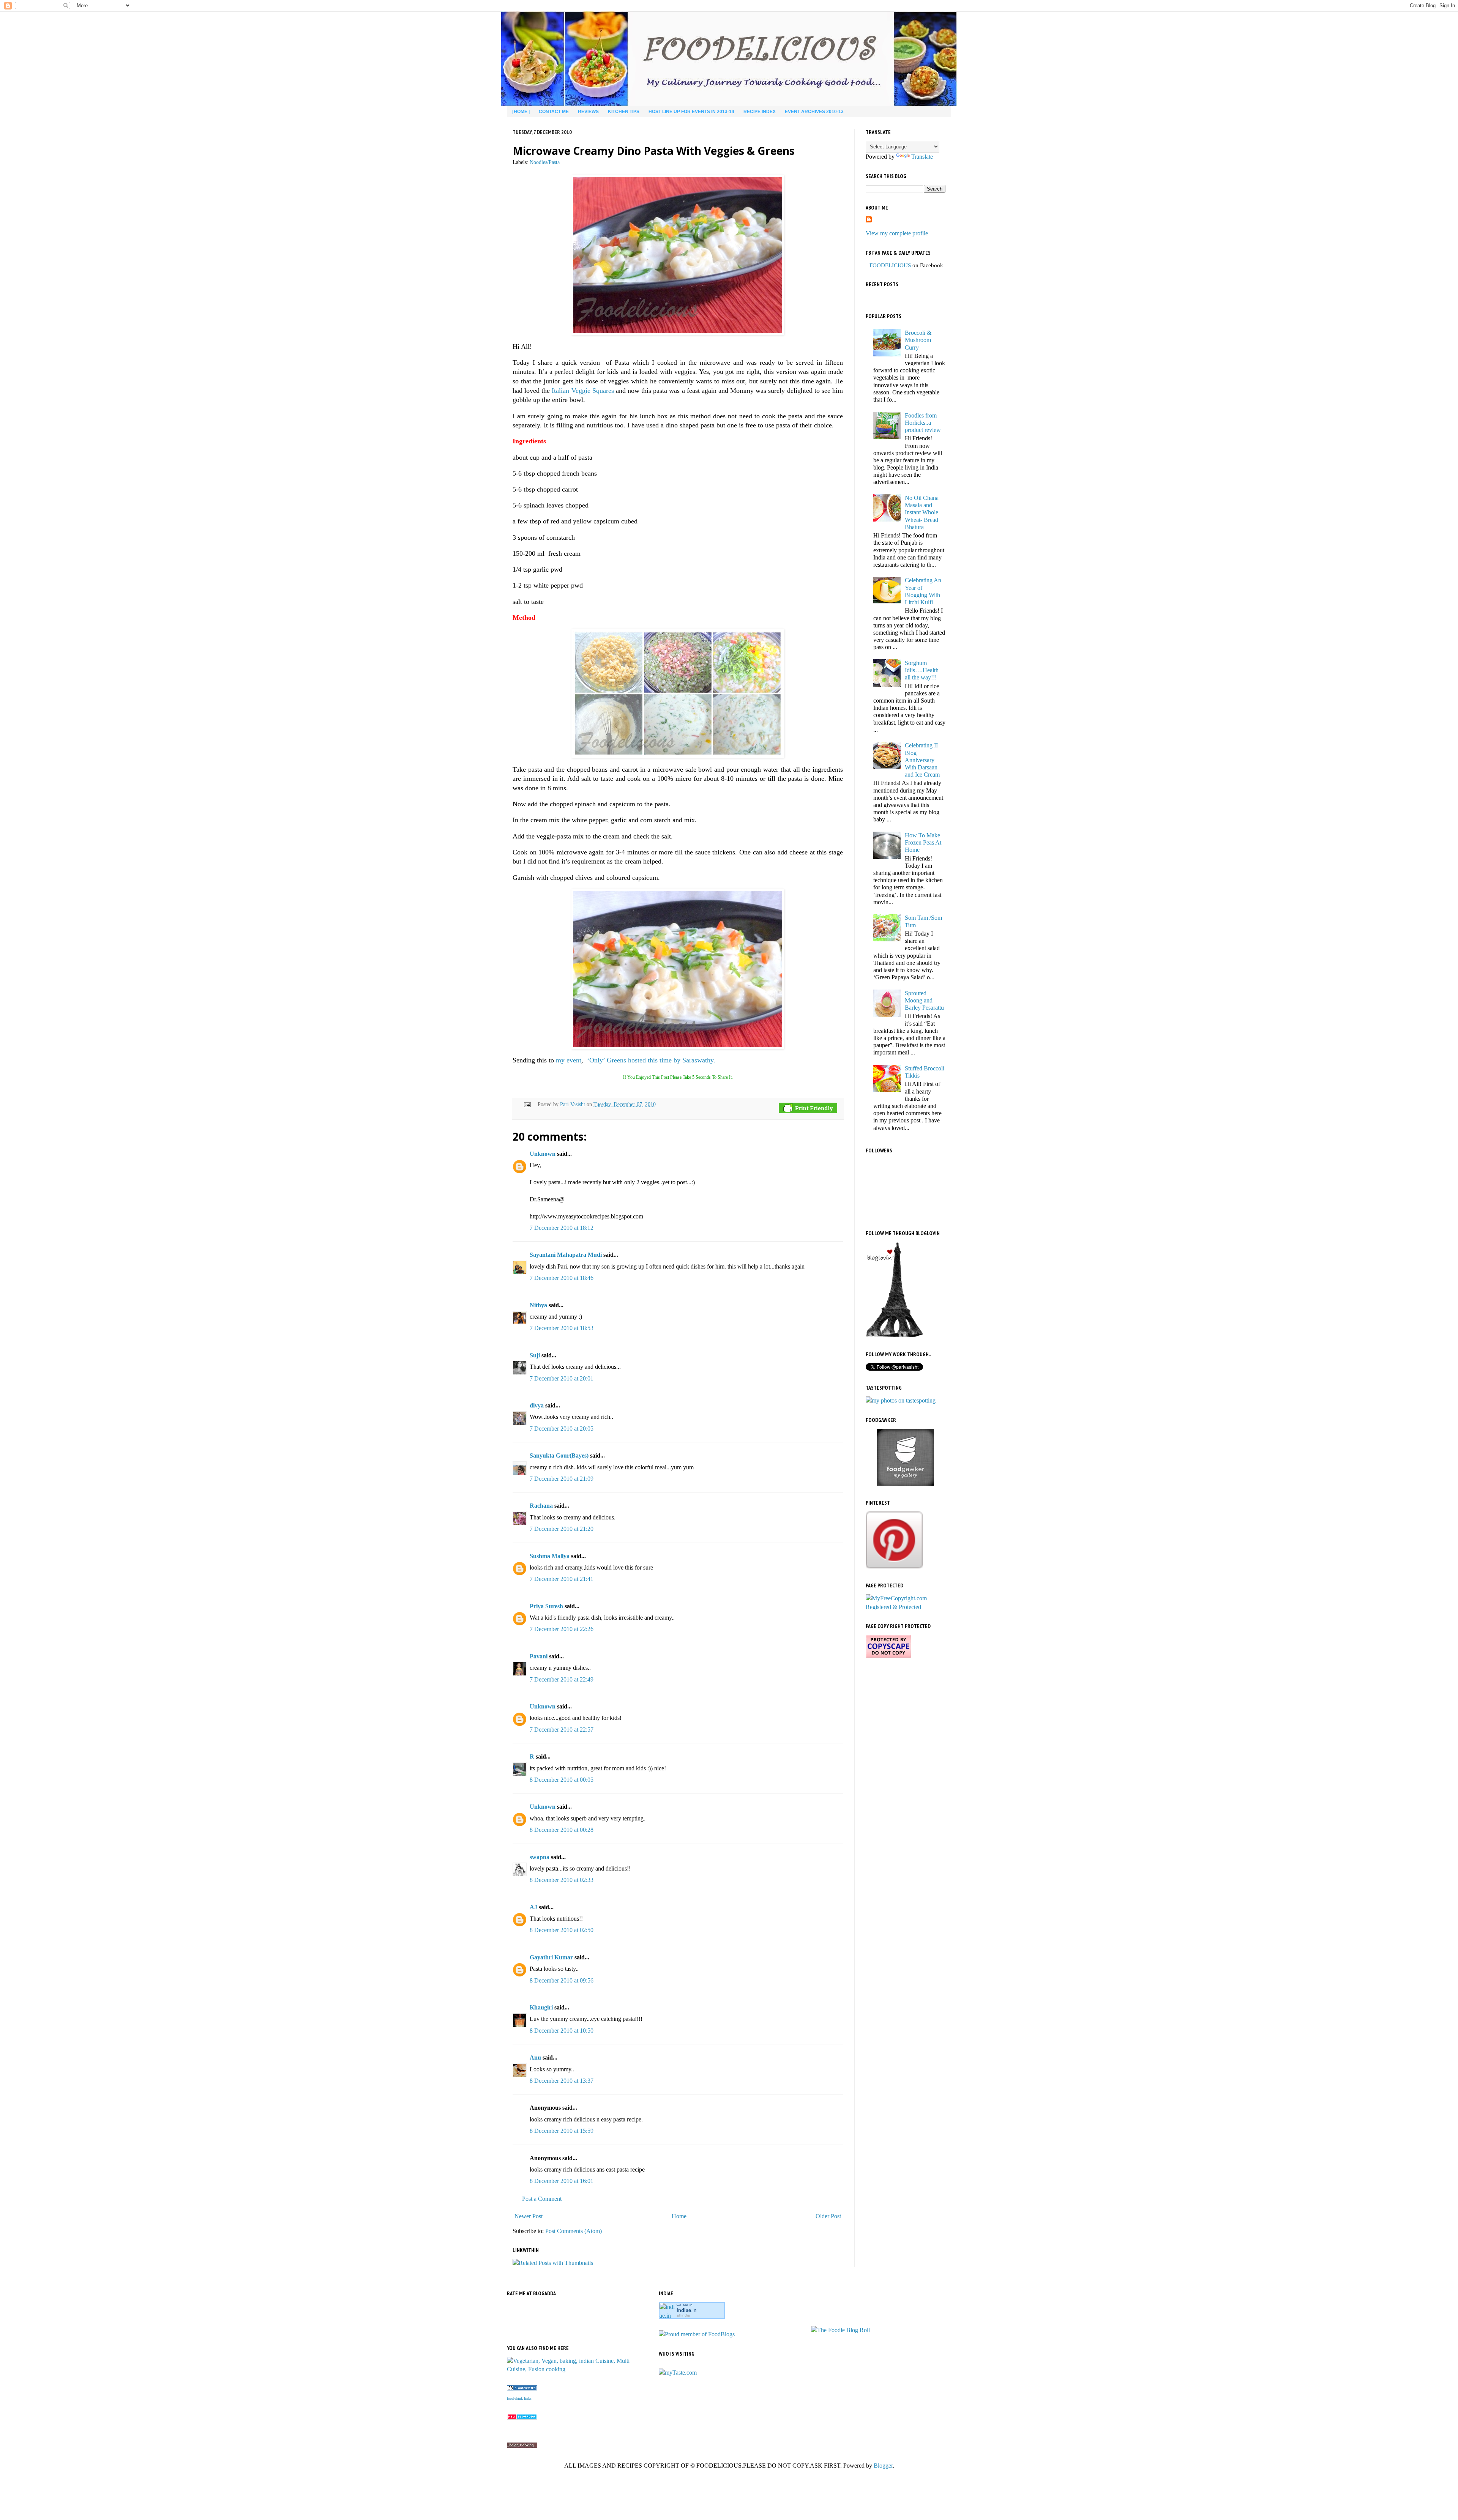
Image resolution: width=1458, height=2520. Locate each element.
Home (679, 2216)
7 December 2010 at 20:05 (562, 1429)
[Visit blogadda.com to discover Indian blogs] (522, 2417)
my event (569, 1060)
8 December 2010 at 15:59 (562, 2131)
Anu (535, 2057)
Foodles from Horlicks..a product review (923, 423)
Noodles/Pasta (545, 162)
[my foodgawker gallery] (906, 1484)
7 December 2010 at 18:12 (562, 1228)
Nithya (538, 1305)
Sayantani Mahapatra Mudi (566, 1255)
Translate (922, 157)
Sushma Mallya (550, 1556)
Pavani (539, 1656)
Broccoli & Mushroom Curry (918, 340)
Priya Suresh (546, 1606)
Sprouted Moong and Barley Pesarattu (924, 1000)
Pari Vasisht (573, 1104)
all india (683, 2315)
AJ (533, 1907)
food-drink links (519, 2398)
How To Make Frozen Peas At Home (923, 842)
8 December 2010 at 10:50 (562, 2031)
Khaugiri (541, 2007)
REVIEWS (588, 112)
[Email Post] (526, 1104)
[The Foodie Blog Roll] (840, 2330)
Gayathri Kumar (551, 1957)
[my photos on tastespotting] (901, 1400)
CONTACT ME (554, 112)
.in (686, 2310)
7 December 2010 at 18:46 (562, 1278)
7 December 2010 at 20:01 (562, 1378)
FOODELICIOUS (890, 265)
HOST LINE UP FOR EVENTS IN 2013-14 (691, 112)
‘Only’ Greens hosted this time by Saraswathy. (651, 1060)
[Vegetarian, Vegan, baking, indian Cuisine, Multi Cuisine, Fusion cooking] (577, 2369)
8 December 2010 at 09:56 (562, 1980)
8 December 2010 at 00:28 (562, 1830)
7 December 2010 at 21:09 (562, 1479)
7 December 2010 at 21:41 (562, 1579)
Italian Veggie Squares (583, 391)
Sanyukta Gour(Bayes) (559, 1455)
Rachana (541, 1506)
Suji (535, 1355)
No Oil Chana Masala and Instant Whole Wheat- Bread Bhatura (922, 512)
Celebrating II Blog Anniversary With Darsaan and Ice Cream (922, 760)
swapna (540, 1857)
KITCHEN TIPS (624, 112)
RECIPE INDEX (760, 112)
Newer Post (529, 2216)
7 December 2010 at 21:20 (562, 1529)
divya (537, 1405)
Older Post (828, 2216)
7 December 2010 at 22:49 (562, 1679)
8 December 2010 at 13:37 (562, 2081)
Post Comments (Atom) (574, 2231)
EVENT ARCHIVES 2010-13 (814, 112)
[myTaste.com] (678, 2373)
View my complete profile (897, 233)
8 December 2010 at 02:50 (562, 1930)
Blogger (883, 2466)
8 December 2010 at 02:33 (562, 1880)
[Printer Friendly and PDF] (808, 1109)
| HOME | (521, 112)
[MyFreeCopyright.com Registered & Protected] (906, 1607)
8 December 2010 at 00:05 (562, 1780)
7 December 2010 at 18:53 (562, 1328)
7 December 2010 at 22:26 (562, 1629)
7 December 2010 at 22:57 (562, 1730)
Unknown (543, 1154)
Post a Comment (542, 2199)
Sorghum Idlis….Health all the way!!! (922, 670)
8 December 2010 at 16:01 (562, 2181)
